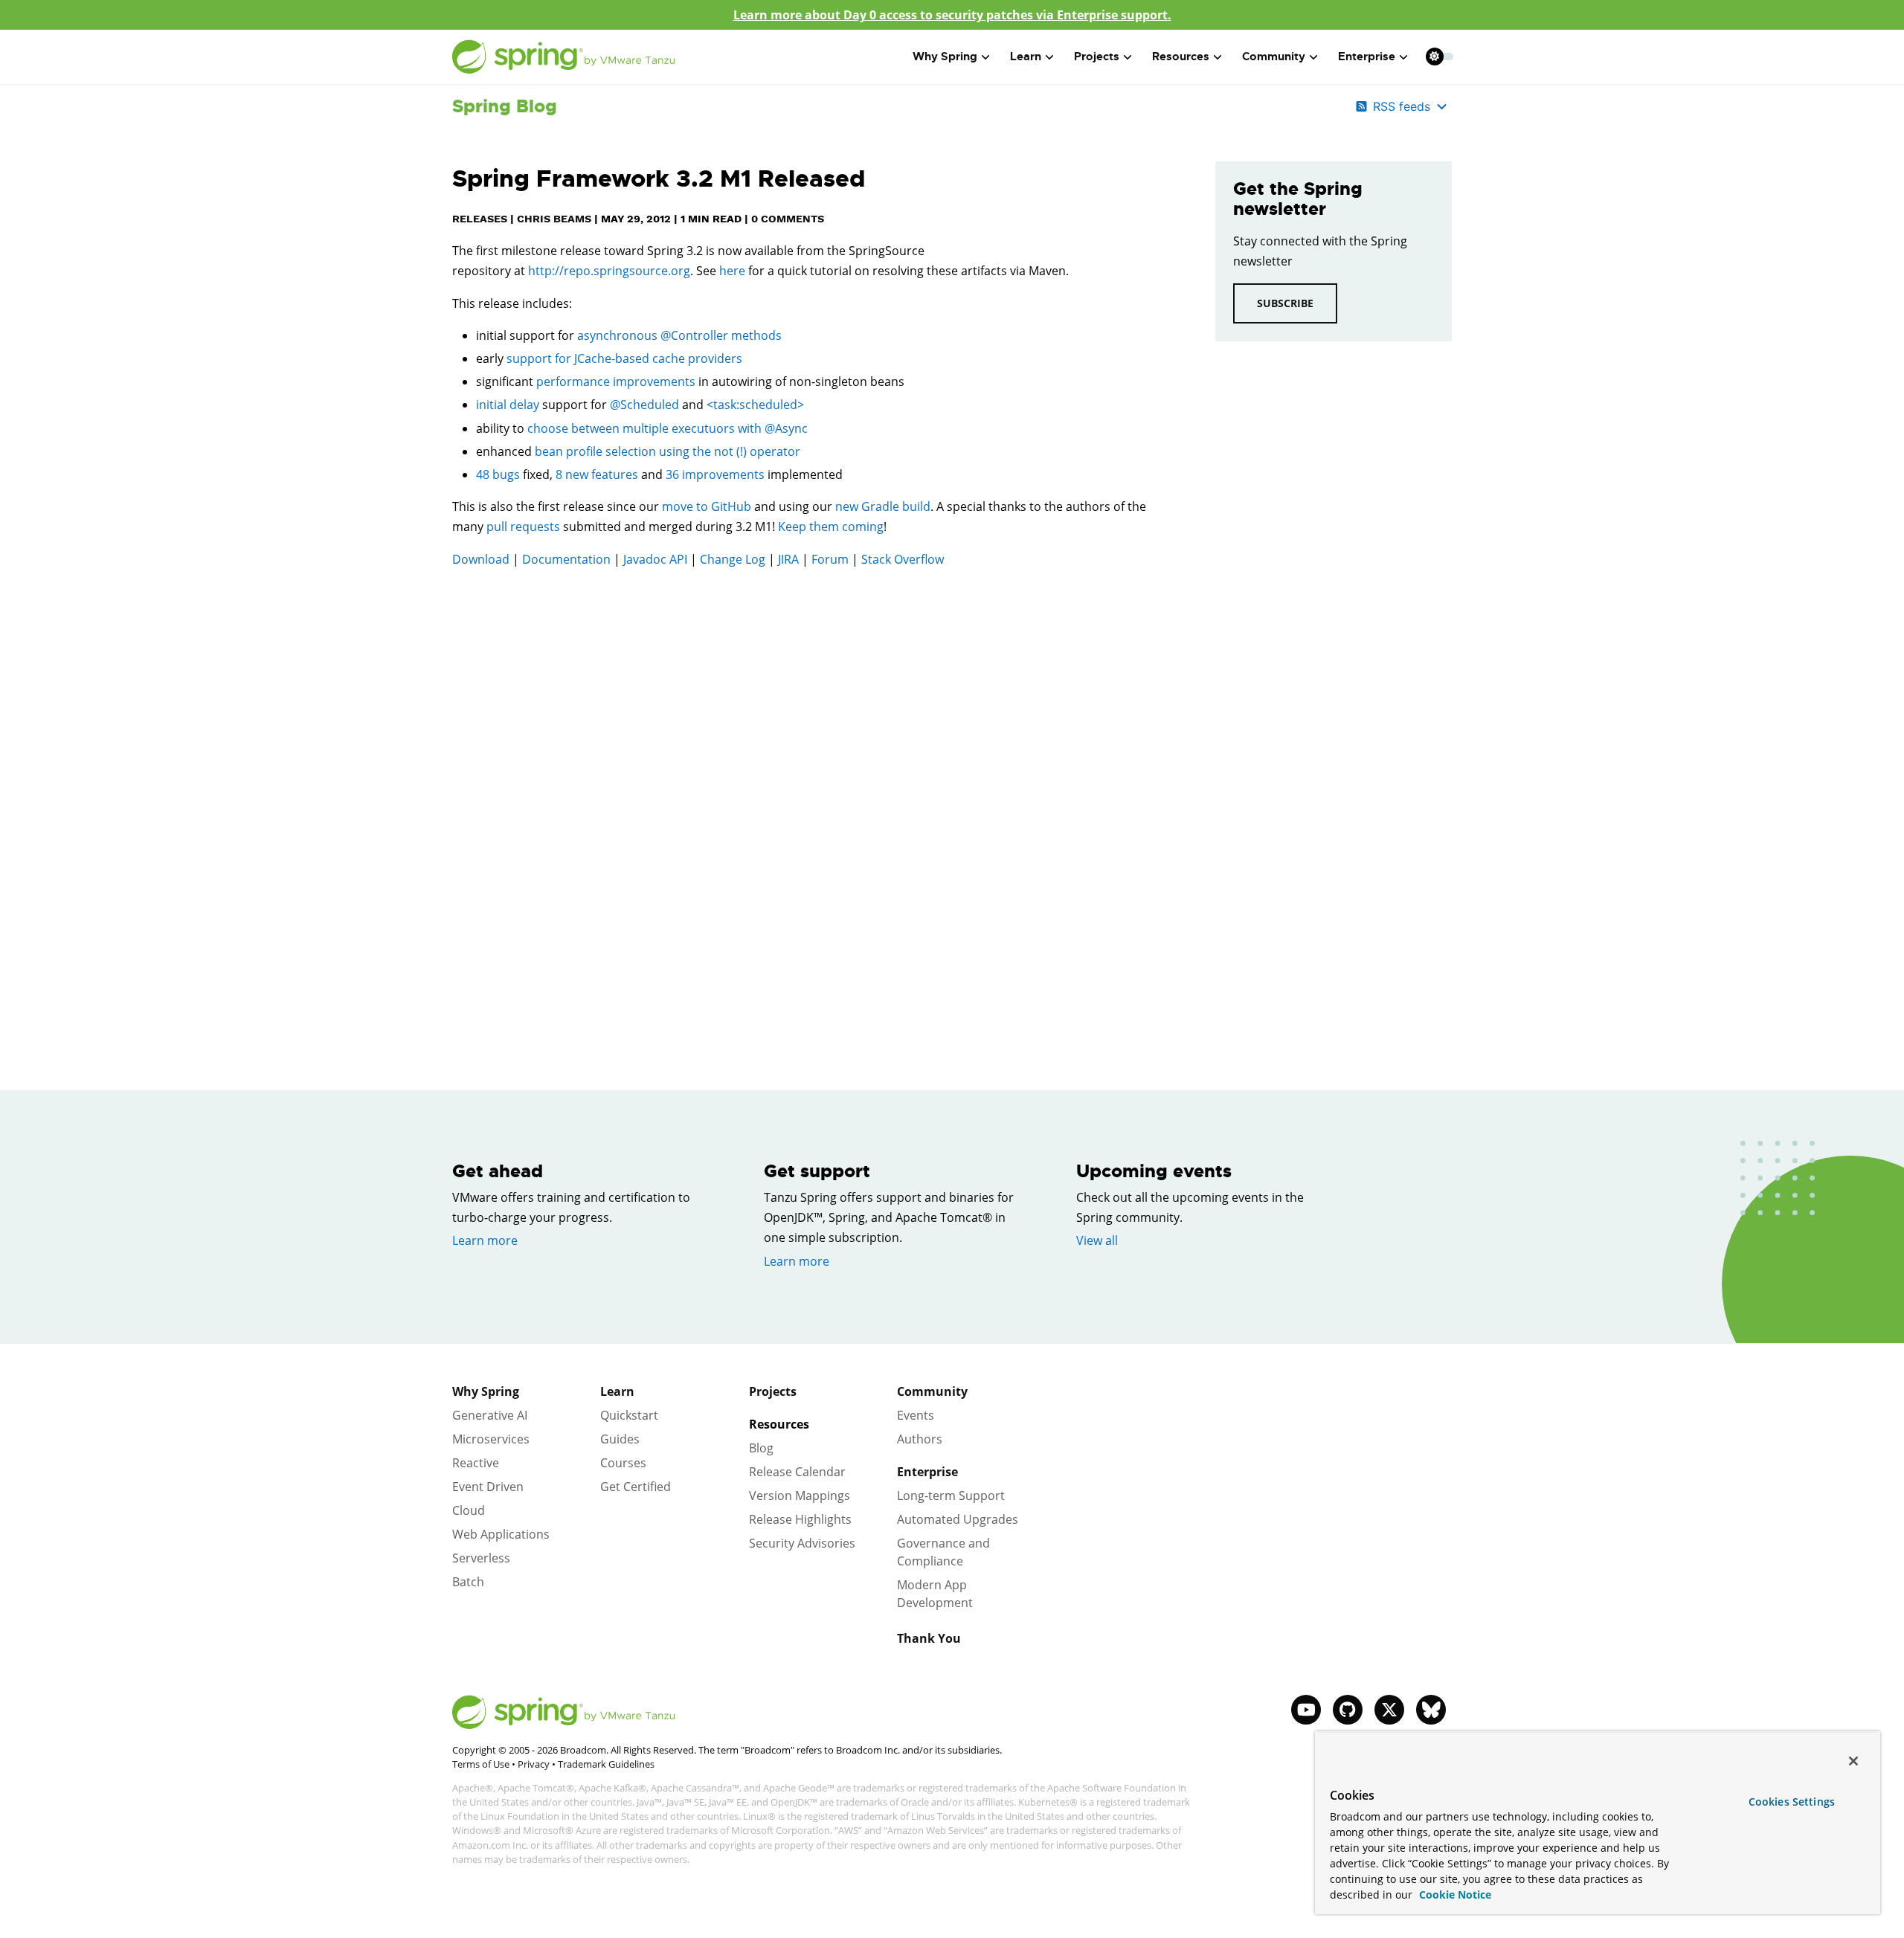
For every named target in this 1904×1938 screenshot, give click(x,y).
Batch (468, 1582)
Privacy (534, 1764)
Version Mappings (800, 1496)
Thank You (929, 1638)
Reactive (476, 1463)
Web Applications (501, 1534)
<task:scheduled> (755, 405)
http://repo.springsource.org (609, 271)
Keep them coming (831, 527)
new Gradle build (883, 506)
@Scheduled (644, 405)
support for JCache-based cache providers (624, 358)
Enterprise (927, 1472)
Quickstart (629, 1415)
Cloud (469, 1510)
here (732, 271)
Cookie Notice (1454, 1894)
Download (481, 559)
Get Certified (636, 1487)
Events (916, 1415)
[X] (1389, 1710)
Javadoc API (655, 559)
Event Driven (488, 1487)
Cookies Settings (1792, 1802)
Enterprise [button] (1367, 57)
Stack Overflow (903, 559)
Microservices (491, 1439)
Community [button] (1274, 57)
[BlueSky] (1431, 1710)
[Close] (1853, 1761)
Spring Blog (505, 106)
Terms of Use (481, 1764)
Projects (773, 1391)
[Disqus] (811, 791)
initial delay (508, 405)
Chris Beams (554, 219)
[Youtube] (1306, 1710)
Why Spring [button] (945, 57)
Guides (620, 1439)
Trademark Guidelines (606, 1764)
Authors (920, 1439)
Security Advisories (802, 1543)
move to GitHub (707, 506)
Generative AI (490, 1415)
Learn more (485, 1240)
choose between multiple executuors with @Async (668, 428)
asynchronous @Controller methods (679, 335)
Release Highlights (800, 1519)
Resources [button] (1181, 57)
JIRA (788, 559)
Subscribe (1285, 303)
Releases (480, 219)
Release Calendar (797, 1472)
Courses (623, 1463)
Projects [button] (1097, 57)
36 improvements (715, 474)
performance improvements (616, 382)
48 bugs (498, 474)
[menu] (1440, 57)
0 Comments (788, 219)
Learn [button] (1026, 57)
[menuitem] (1434, 56)
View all (1097, 1240)
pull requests (523, 527)
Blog (761, 1448)
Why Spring (486, 1391)
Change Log (733, 559)
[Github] (1348, 1710)
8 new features (597, 474)
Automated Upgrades (958, 1519)
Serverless (481, 1558)
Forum (830, 559)
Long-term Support (951, 1496)
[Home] (564, 57)
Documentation (566, 559)
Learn (617, 1391)
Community (932, 1391)
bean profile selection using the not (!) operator (668, 451)
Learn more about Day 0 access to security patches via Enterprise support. (952, 15)
